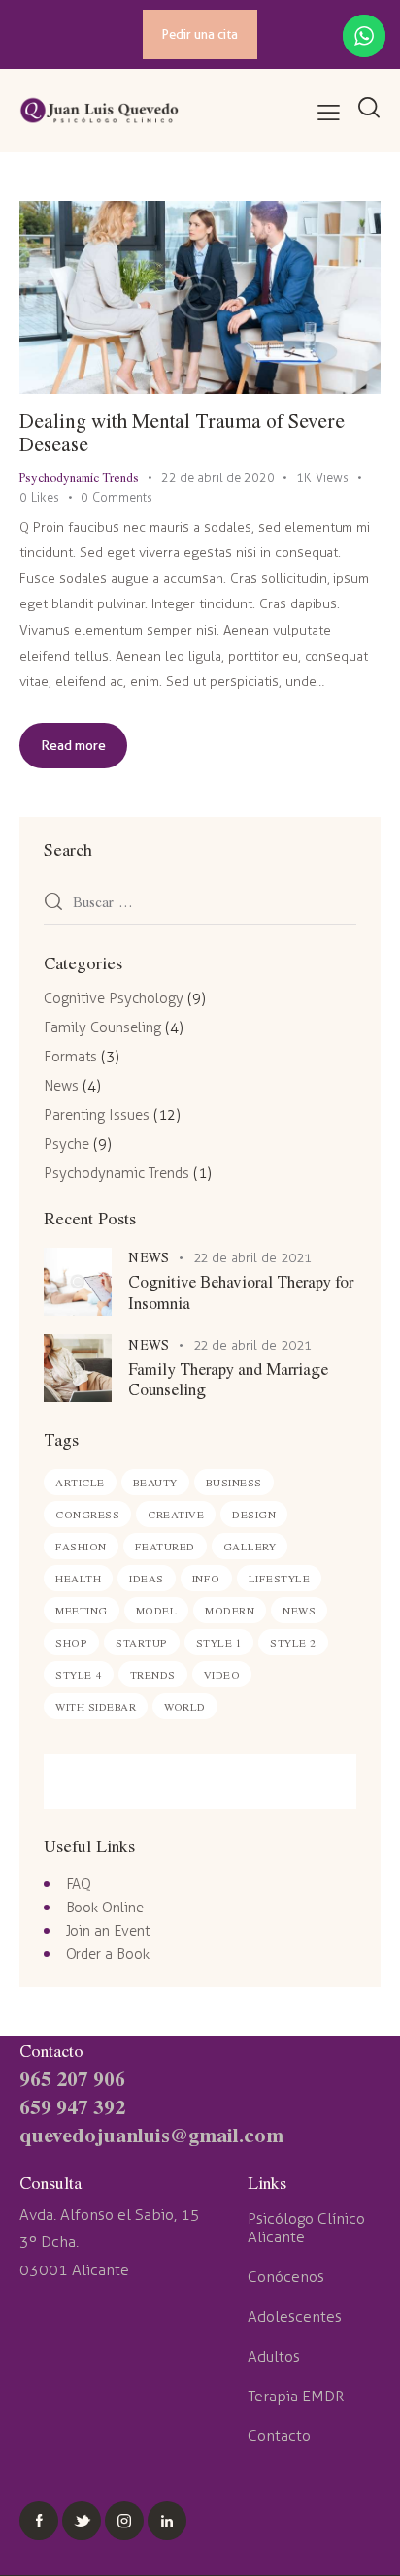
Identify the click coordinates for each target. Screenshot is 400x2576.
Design (254, 1514)
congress (87, 1514)
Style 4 (79, 1674)
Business (234, 1482)
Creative (176, 1514)
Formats (70, 1057)
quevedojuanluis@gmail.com (151, 2134)
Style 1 (219, 1642)
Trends (153, 1674)
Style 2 (293, 1642)
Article (80, 1482)
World (185, 1706)
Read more (73, 745)
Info (206, 1578)
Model (157, 1610)
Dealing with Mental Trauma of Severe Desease (182, 432)
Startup (142, 1642)
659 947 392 (72, 2106)
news (299, 1610)
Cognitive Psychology (114, 998)
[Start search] (368, 109)
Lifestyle (280, 1578)
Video (222, 1674)
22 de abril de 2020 (218, 478)
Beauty (155, 1482)
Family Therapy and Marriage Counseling (228, 1379)
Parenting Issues (97, 1115)
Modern (230, 1610)
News (61, 1086)
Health (78, 1578)
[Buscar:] (200, 903)
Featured (165, 1546)
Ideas (147, 1578)
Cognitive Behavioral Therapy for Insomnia (241, 1292)
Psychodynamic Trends (79, 477)
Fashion (81, 1546)
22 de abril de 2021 (253, 1258)
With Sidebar (96, 1706)
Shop (71, 1642)
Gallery (250, 1546)
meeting (82, 1610)
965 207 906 (72, 2078)
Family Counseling (102, 1027)
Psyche (67, 1144)
